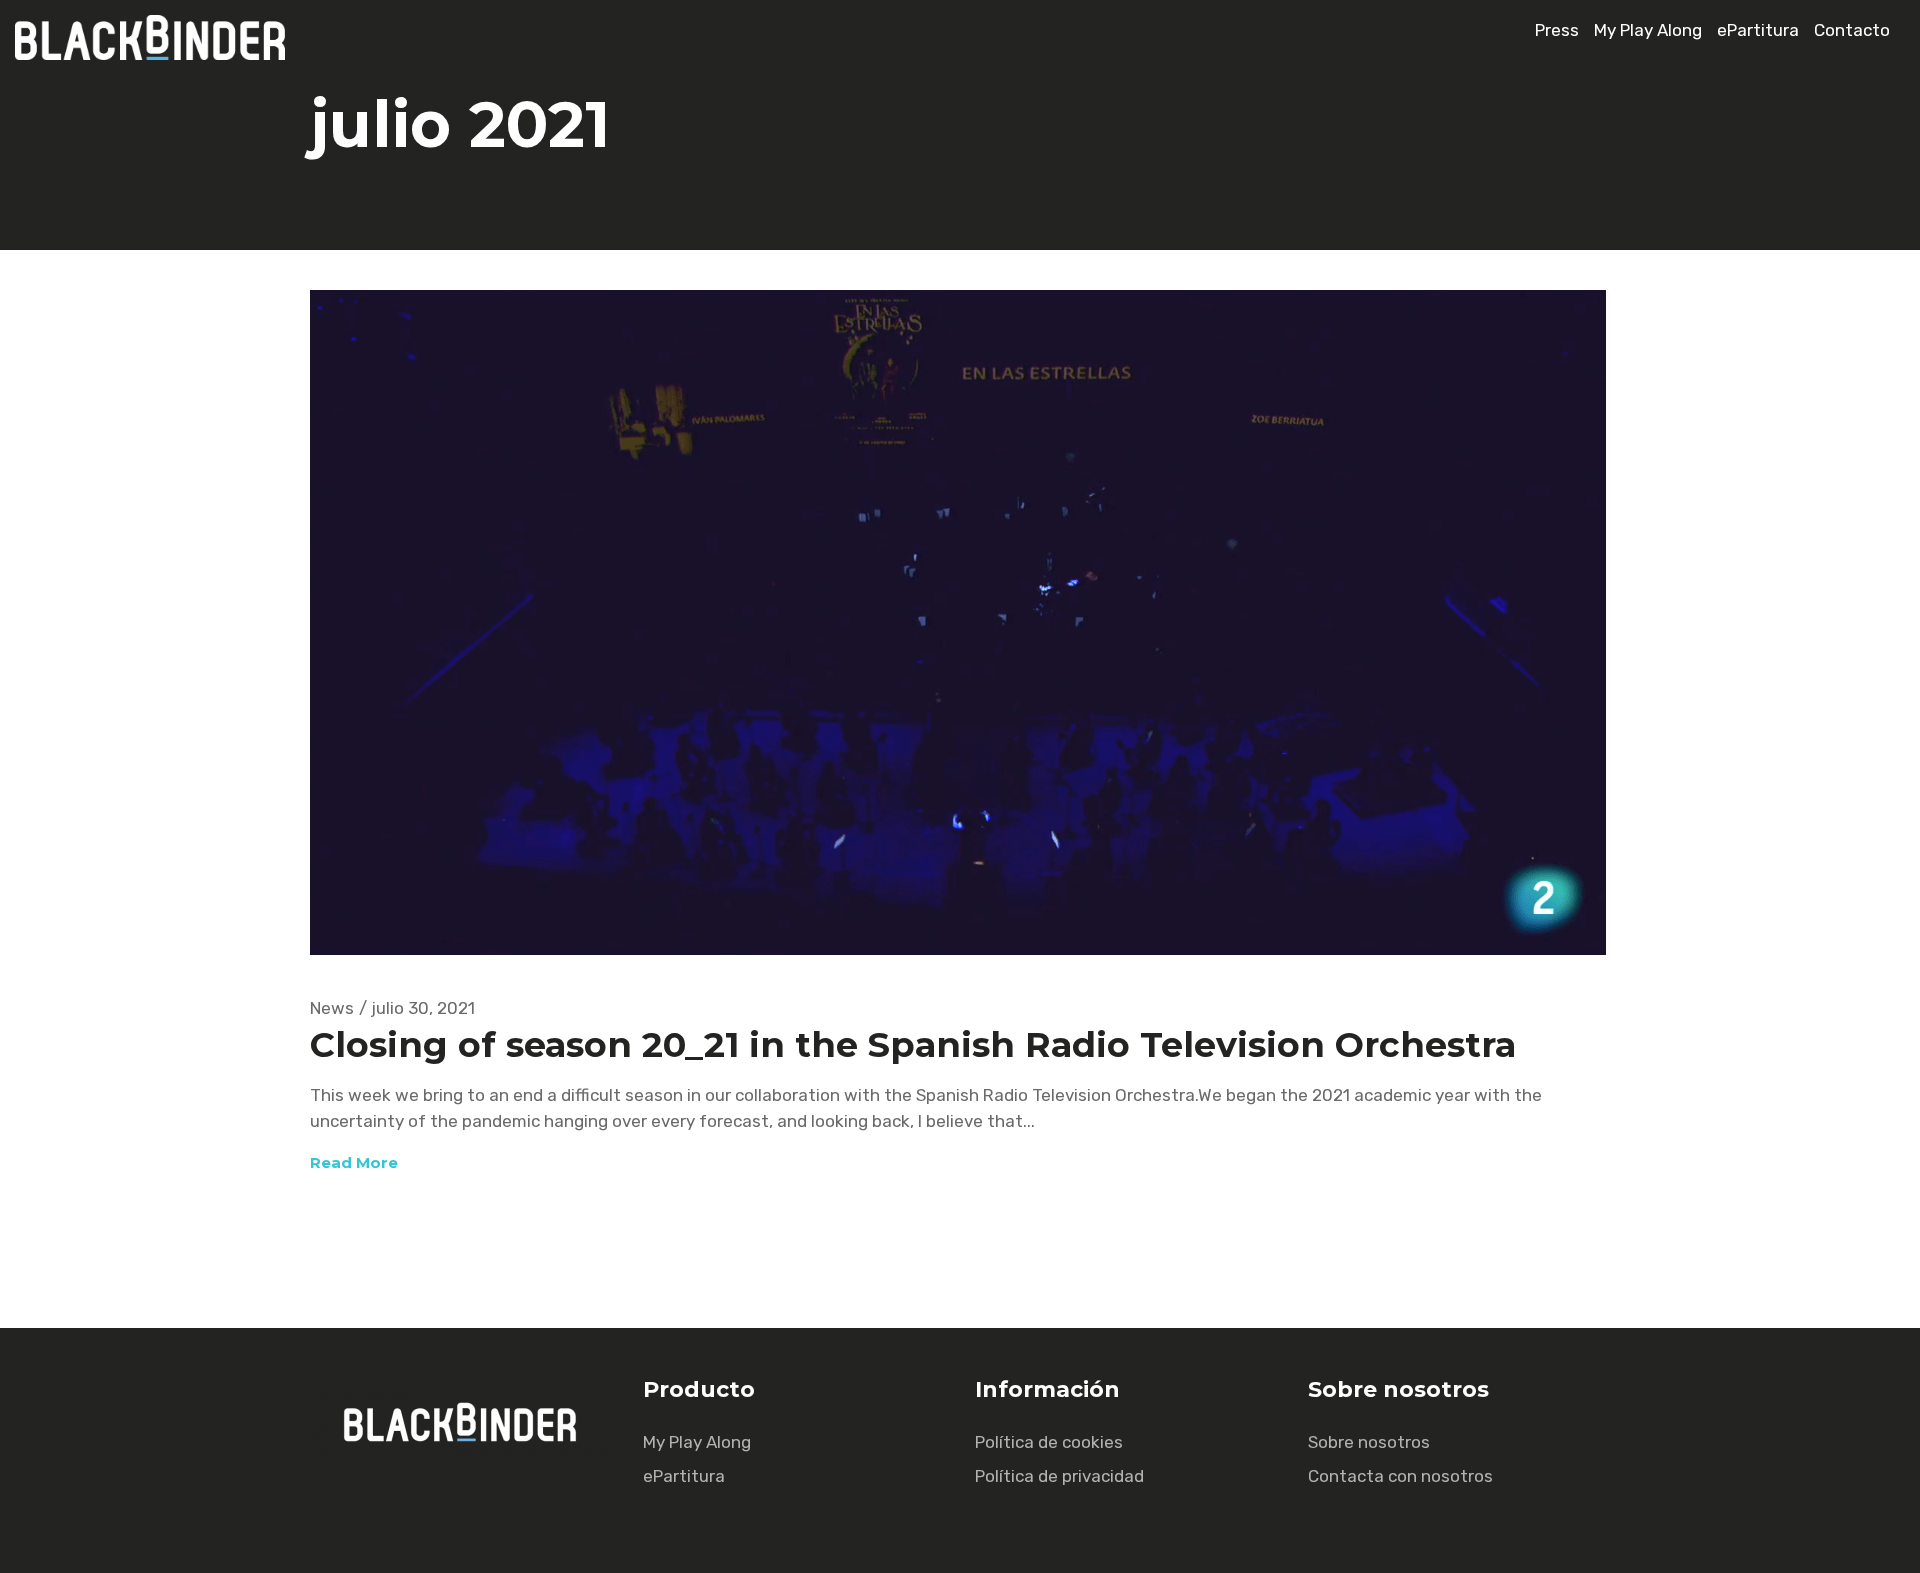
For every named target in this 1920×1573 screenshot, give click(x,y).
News (332, 1008)
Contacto (1852, 30)
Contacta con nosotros (1400, 1476)
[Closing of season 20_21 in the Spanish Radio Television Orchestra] (958, 622)
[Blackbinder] (160, 54)
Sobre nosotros (1369, 1442)
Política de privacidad (1059, 1476)
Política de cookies (1049, 1442)
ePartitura (1758, 30)
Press (1557, 30)
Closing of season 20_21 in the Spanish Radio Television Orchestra (913, 1044)
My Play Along (1648, 30)
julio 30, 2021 (423, 1008)
